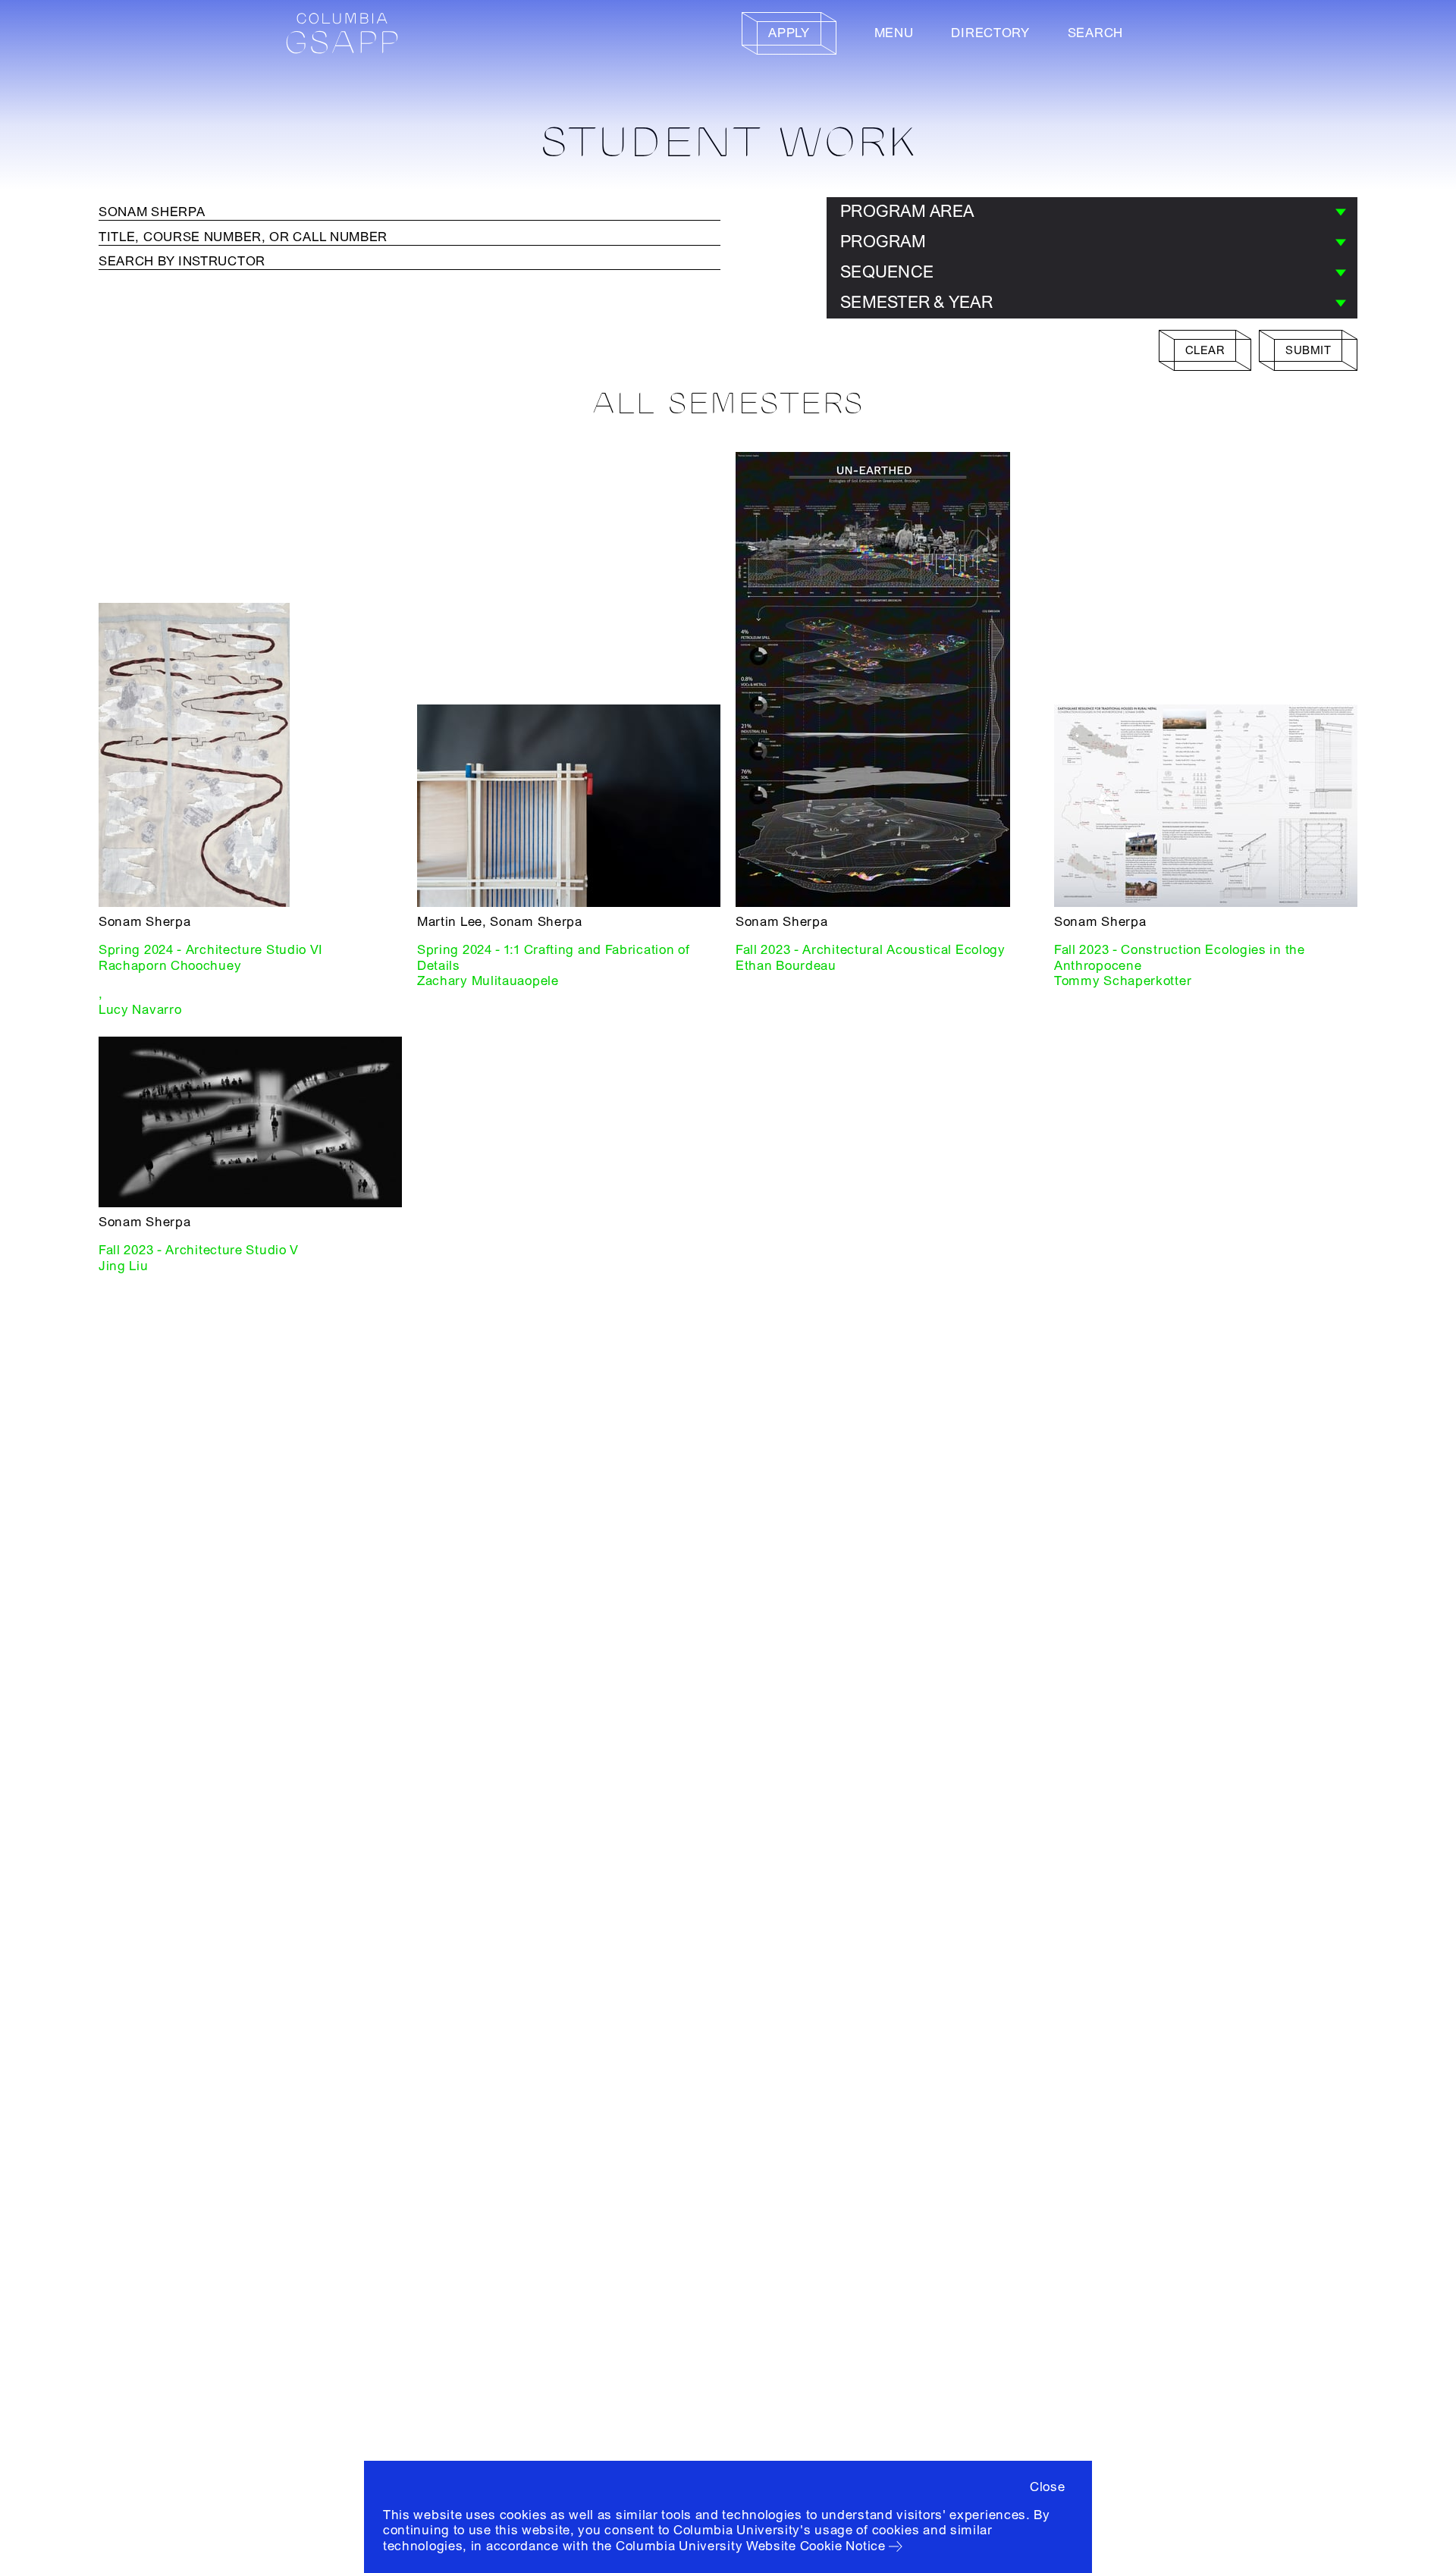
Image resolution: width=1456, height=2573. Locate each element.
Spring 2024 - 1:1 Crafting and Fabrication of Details (554, 957)
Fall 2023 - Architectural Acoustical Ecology (871, 950)
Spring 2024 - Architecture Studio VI (211, 950)
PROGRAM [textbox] (883, 242)
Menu (894, 33)
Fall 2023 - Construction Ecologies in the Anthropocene (1180, 957)
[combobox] (1092, 212)
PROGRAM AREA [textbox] (907, 212)
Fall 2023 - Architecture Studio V (199, 1250)
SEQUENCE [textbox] (887, 272)
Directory (990, 33)
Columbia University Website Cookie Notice (751, 2546)
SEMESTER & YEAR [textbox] (916, 303)
